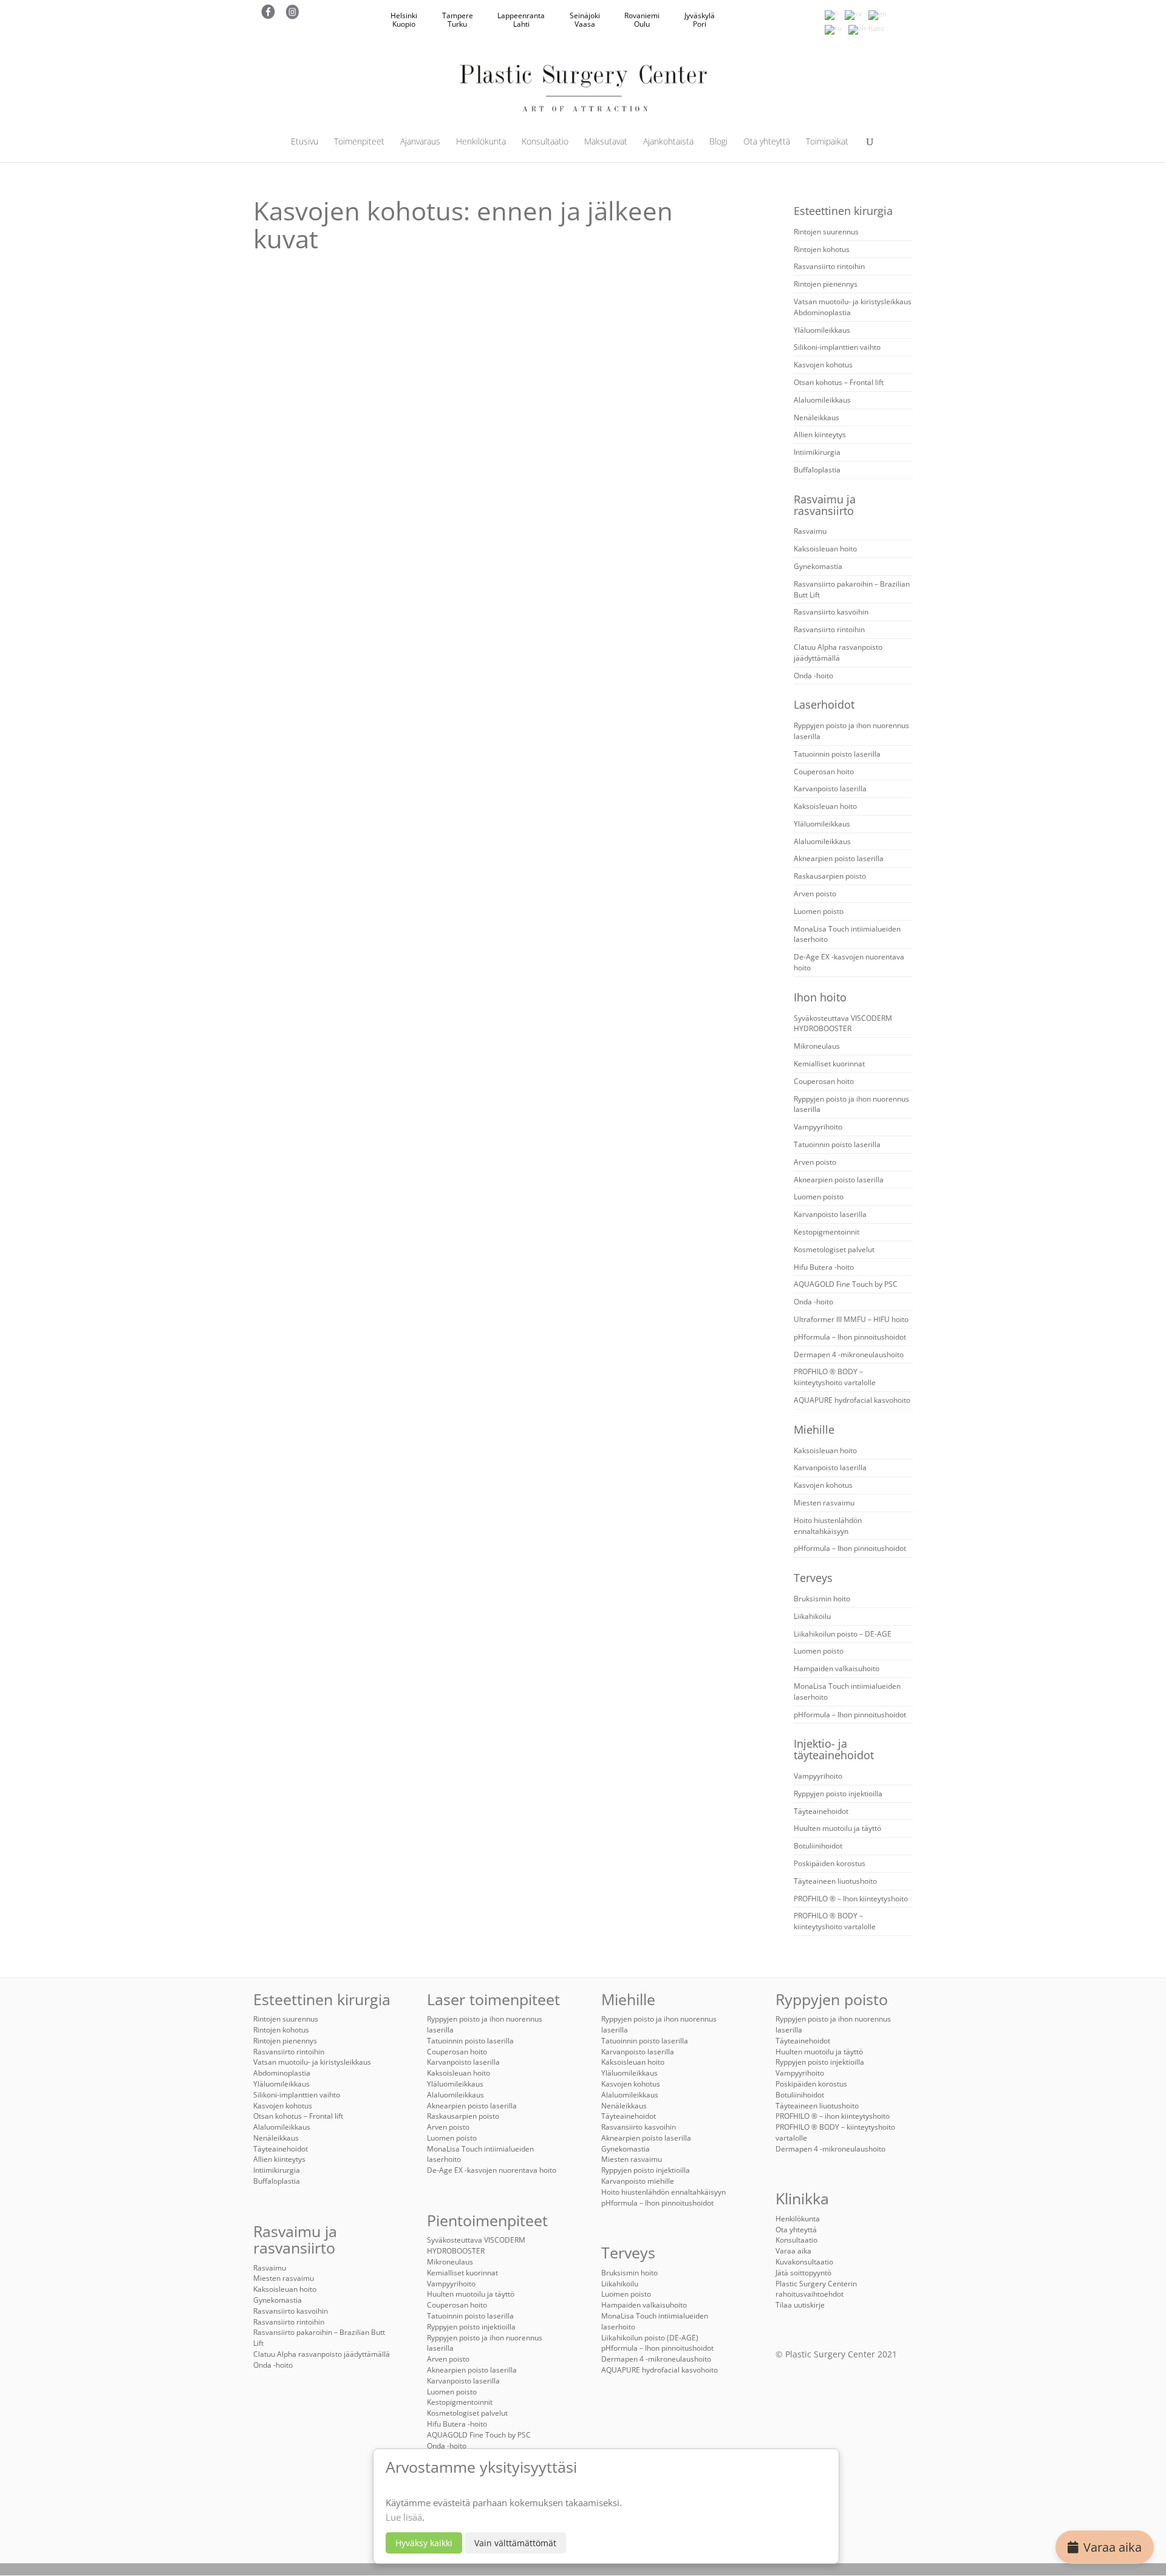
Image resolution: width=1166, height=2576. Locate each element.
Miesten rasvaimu (824, 1503)
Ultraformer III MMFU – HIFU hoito (851, 1319)
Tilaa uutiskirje (800, 2305)
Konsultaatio (545, 142)
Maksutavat (606, 142)
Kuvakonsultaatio (804, 2262)
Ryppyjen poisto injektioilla (838, 1794)
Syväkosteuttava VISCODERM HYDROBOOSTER (843, 1024)
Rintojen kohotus (822, 249)
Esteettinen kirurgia (843, 211)
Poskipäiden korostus (830, 1863)
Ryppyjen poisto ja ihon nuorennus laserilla (485, 2343)
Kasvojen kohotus (823, 365)
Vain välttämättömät (515, 2543)
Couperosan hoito (824, 772)
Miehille (814, 1429)
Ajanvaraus (420, 142)
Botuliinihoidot (818, 1846)
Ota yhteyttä (767, 142)
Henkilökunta (481, 142)
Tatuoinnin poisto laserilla (837, 754)
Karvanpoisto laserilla (830, 789)
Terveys (813, 1578)
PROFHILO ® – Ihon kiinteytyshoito (851, 1899)
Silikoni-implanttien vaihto (837, 347)
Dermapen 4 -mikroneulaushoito (849, 1354)
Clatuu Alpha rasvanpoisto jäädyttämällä (838, 653)
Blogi (718, 142)
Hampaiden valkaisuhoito (837, 1668)
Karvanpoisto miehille (638, 2181)
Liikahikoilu (812, 1616)
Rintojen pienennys (826, 284)
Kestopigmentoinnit (827, 1232)
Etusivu (305, 142)
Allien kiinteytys (820, 434)
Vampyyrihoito (818, 1127)
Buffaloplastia (817, 470)
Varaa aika (1113, 2547)
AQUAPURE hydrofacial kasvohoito (852, 1400)
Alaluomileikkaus (822, 400)
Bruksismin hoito (822, 1599)
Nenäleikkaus (817, 417)
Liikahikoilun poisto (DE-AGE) (650, 2338)
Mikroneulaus (817, 1046)
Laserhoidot (824, 704)
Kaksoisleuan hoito (825, 549)
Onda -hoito (813, 676)
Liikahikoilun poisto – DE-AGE (843, 1634)
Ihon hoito (820, 997)
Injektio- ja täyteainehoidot (834, 1749)
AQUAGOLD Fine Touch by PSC (846, 1284)
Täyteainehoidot (821, 1811)
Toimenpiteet (359, 142)
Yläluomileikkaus (822, 330)
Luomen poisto (819, 911)
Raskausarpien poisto (830, 876)
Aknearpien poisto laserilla (839, 858)
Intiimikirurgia (817, 452)
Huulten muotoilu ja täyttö (837, 1828)
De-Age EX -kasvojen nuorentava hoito (492, 2170)
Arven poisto (815, 894)
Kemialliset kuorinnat (829, 1064)
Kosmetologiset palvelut (834, 1249)
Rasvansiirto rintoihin (829, 266)
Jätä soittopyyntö (803, 2273)
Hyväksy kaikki (424, 2543)
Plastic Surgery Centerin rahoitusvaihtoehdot (816, 2289)
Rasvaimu (810, 531)
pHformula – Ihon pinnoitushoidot (850, 1337)
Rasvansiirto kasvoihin (831, 612)
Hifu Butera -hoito (824, 1267)
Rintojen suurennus (826, 232)
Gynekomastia (818, 566)
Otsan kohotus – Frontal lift (839, 382)
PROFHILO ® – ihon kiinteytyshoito (833, 2116)
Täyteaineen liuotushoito (835, 1881)
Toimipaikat (827, 142)
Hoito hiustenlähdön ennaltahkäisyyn (828, 1526)
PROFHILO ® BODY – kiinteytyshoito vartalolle (835, 1377)
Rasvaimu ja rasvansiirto (825, 505)
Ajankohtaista (668, 142)
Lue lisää (404, 2517)
